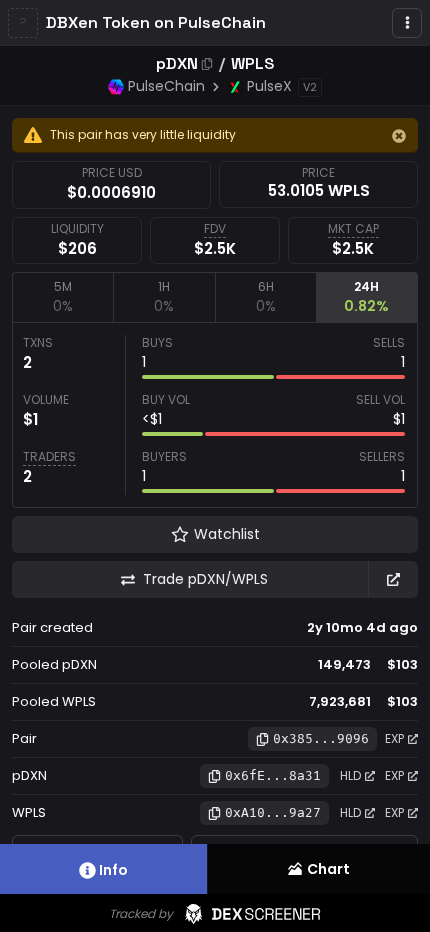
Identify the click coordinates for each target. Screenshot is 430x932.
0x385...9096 (321, 738)
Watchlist (227, 534)
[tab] (62, 297)
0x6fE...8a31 (273, 775)
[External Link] (393, 579)
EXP (394, 738)
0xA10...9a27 (273, 812)
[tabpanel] (215, 415)
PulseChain (166, 86)
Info (113, 870)
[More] (407, 23)
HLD (350, 775)
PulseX (269, 86)
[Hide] (399, 136)
